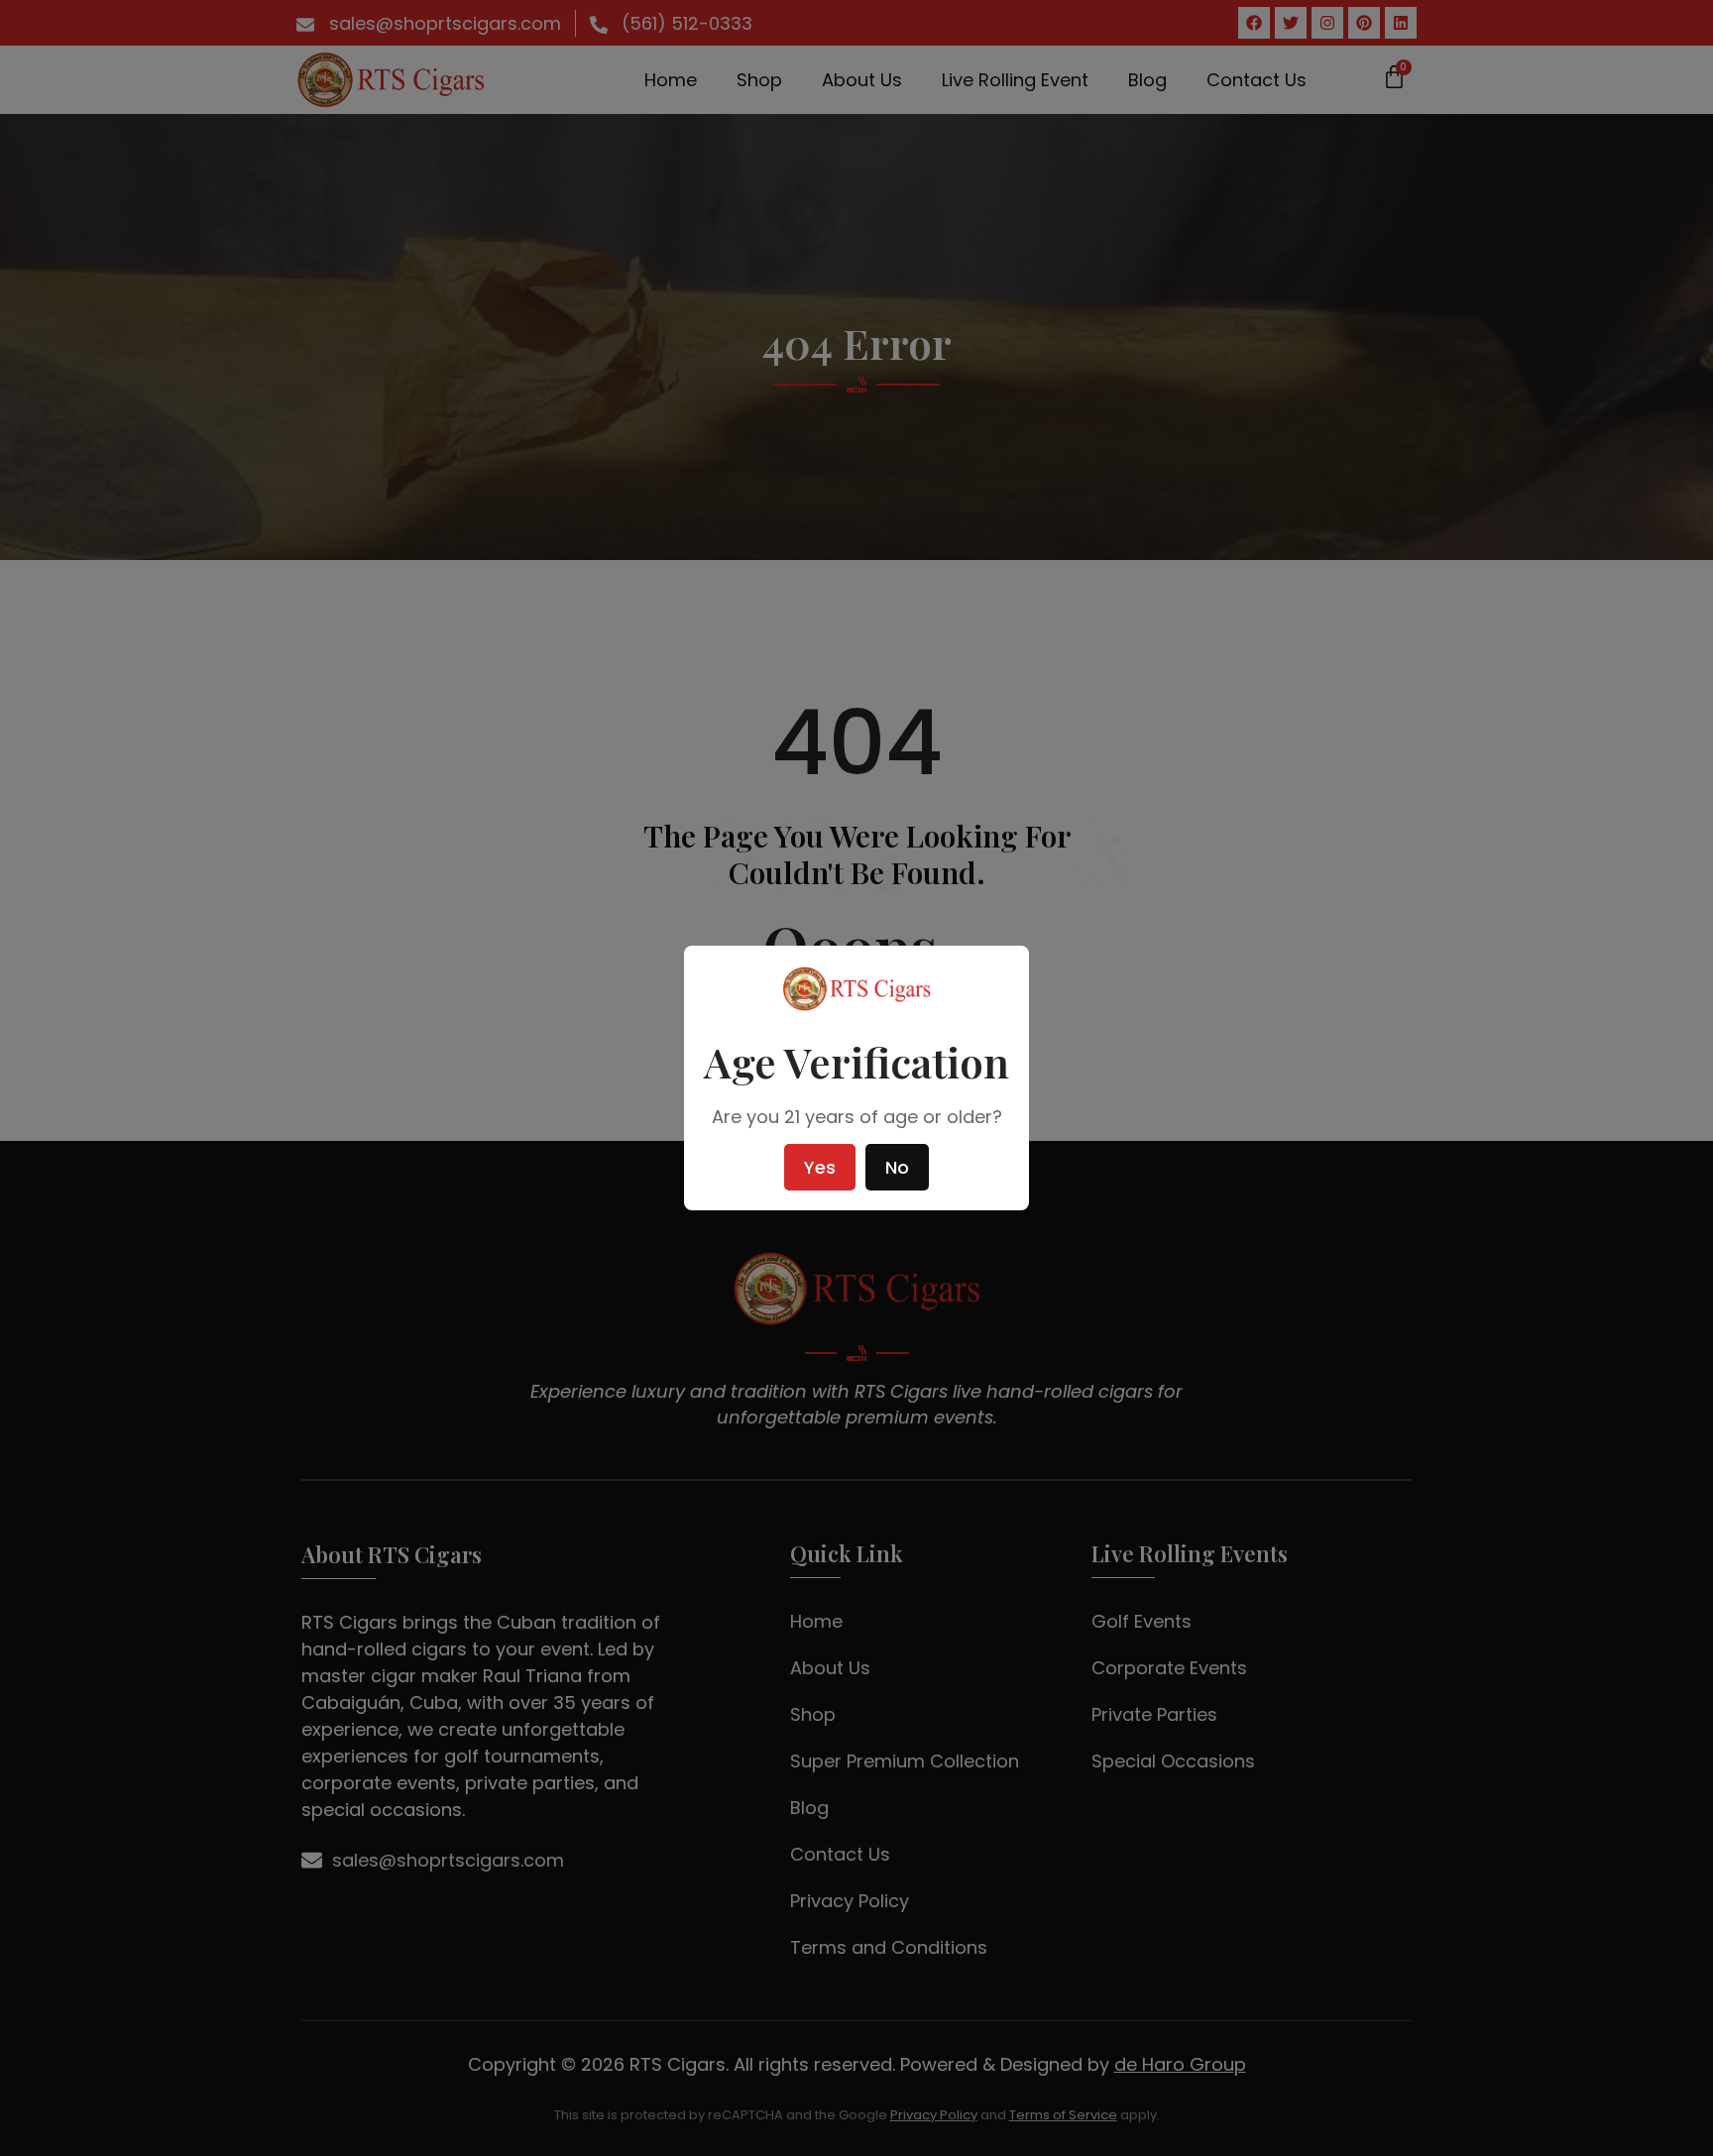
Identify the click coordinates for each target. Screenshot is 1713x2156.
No (897, 1167)
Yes (820, 1167)
